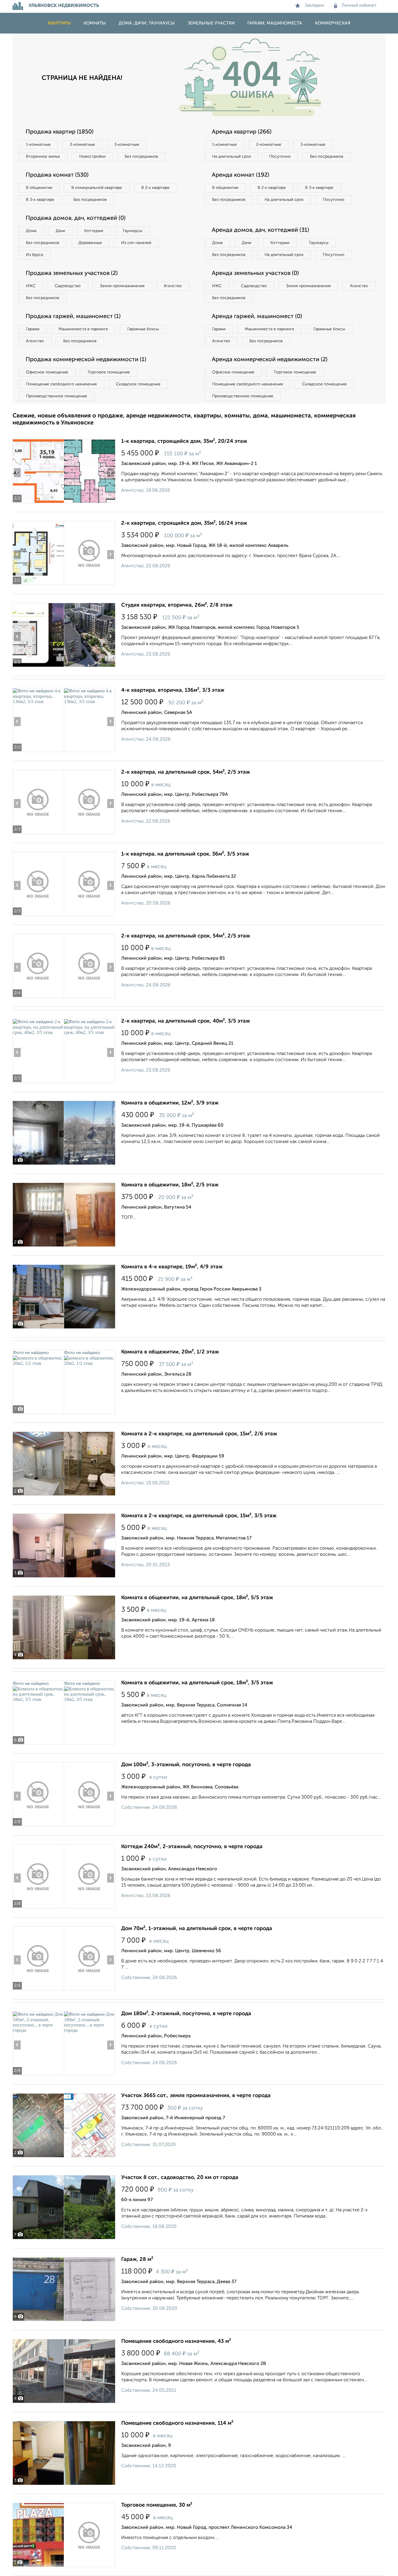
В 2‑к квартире (155, 188)
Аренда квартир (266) (242, 132)
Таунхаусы (132, 231)
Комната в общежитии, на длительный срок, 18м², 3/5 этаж (197, 1683)
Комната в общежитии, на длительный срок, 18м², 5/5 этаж (197, 1598)
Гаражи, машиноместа (275, 23)
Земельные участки (211, 23)
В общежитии (39, 188)
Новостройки (92, 157)
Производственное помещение (57, 396)
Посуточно (280, 157)
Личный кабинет (359, 6)
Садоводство (68, 286)
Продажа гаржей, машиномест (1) (73, 317)
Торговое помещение (109, 372)
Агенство (173, 286)
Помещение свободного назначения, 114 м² (177, 2423)
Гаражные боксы (143, 329)
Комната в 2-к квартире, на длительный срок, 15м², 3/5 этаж (199, 1516)
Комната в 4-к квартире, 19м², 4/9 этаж (172, 1267)
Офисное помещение (47, 372)
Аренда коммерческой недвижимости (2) (270, 360)
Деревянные (90, 243)
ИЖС (31, 286)
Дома (31, 231)
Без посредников (141, 157)
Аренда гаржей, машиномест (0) (257, 317)
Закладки (314, 6)
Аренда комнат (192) (241, 175)
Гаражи (33, 329)
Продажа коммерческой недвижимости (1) (86, 360)
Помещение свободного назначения (61, 384)
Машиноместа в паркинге (83, 329)
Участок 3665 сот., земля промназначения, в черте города (196, 2096)
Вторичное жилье (43, 157)
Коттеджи (94, 231)
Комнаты (95, 23)
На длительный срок (232, 157)
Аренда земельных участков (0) (255, 273)
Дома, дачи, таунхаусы (147, 23)
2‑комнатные (82, 145)
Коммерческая (333, 23)
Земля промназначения (122, 286)
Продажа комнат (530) (57, 175)
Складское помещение (138, 384)
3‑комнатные (127, 145)
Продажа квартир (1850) (60, 132)
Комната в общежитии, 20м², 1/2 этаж (170, 1352)
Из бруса (35, 255)
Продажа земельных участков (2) (72, 273)
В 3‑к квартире (40, 200)
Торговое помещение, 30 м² (157, 2505)
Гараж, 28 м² (137, 2259)
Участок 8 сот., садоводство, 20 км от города (180, 2178)
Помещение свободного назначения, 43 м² (176, 2341)
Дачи (60, 231)
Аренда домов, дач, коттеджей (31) (260, 230)
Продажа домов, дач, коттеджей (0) (76, 218)
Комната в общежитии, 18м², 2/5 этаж (170, 1185)
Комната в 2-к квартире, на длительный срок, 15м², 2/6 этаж (199, 1434)
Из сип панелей (136, 243)
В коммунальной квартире (97, 188)
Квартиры (59, 23)
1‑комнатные (38, 145)
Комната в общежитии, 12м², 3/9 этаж (170, 1103)
